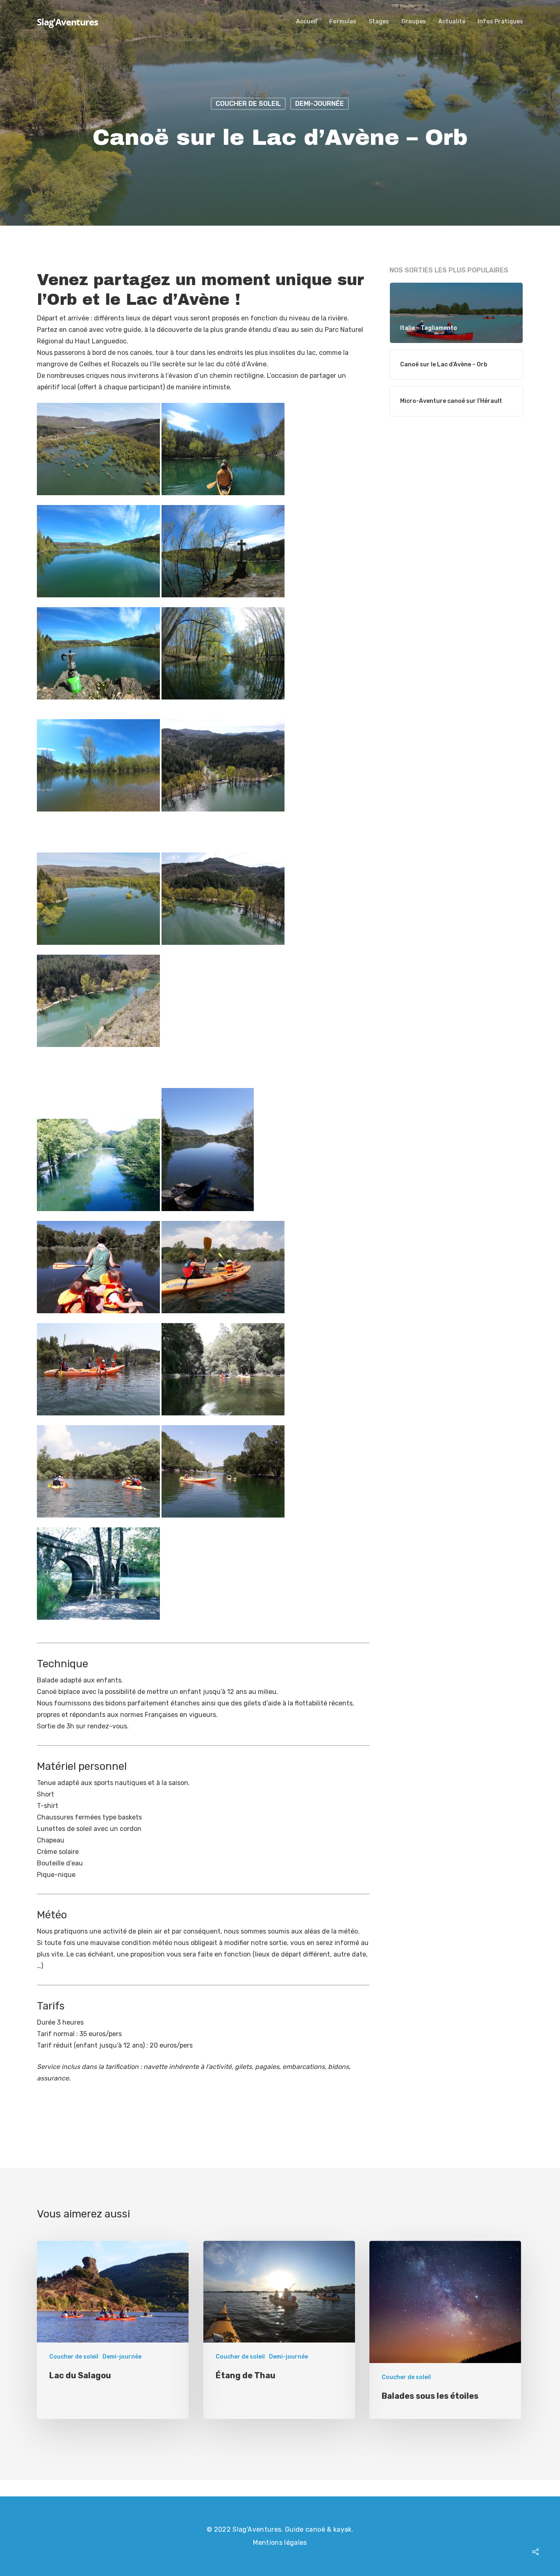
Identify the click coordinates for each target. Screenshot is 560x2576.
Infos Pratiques (500, 22)
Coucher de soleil (248, 104)
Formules (343, 22)
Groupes (414, 22)
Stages (379, 22)
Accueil (306, 22)
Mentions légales (280, 2543)
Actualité (452, 22)
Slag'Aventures (67, 22)
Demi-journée (320, 104)
